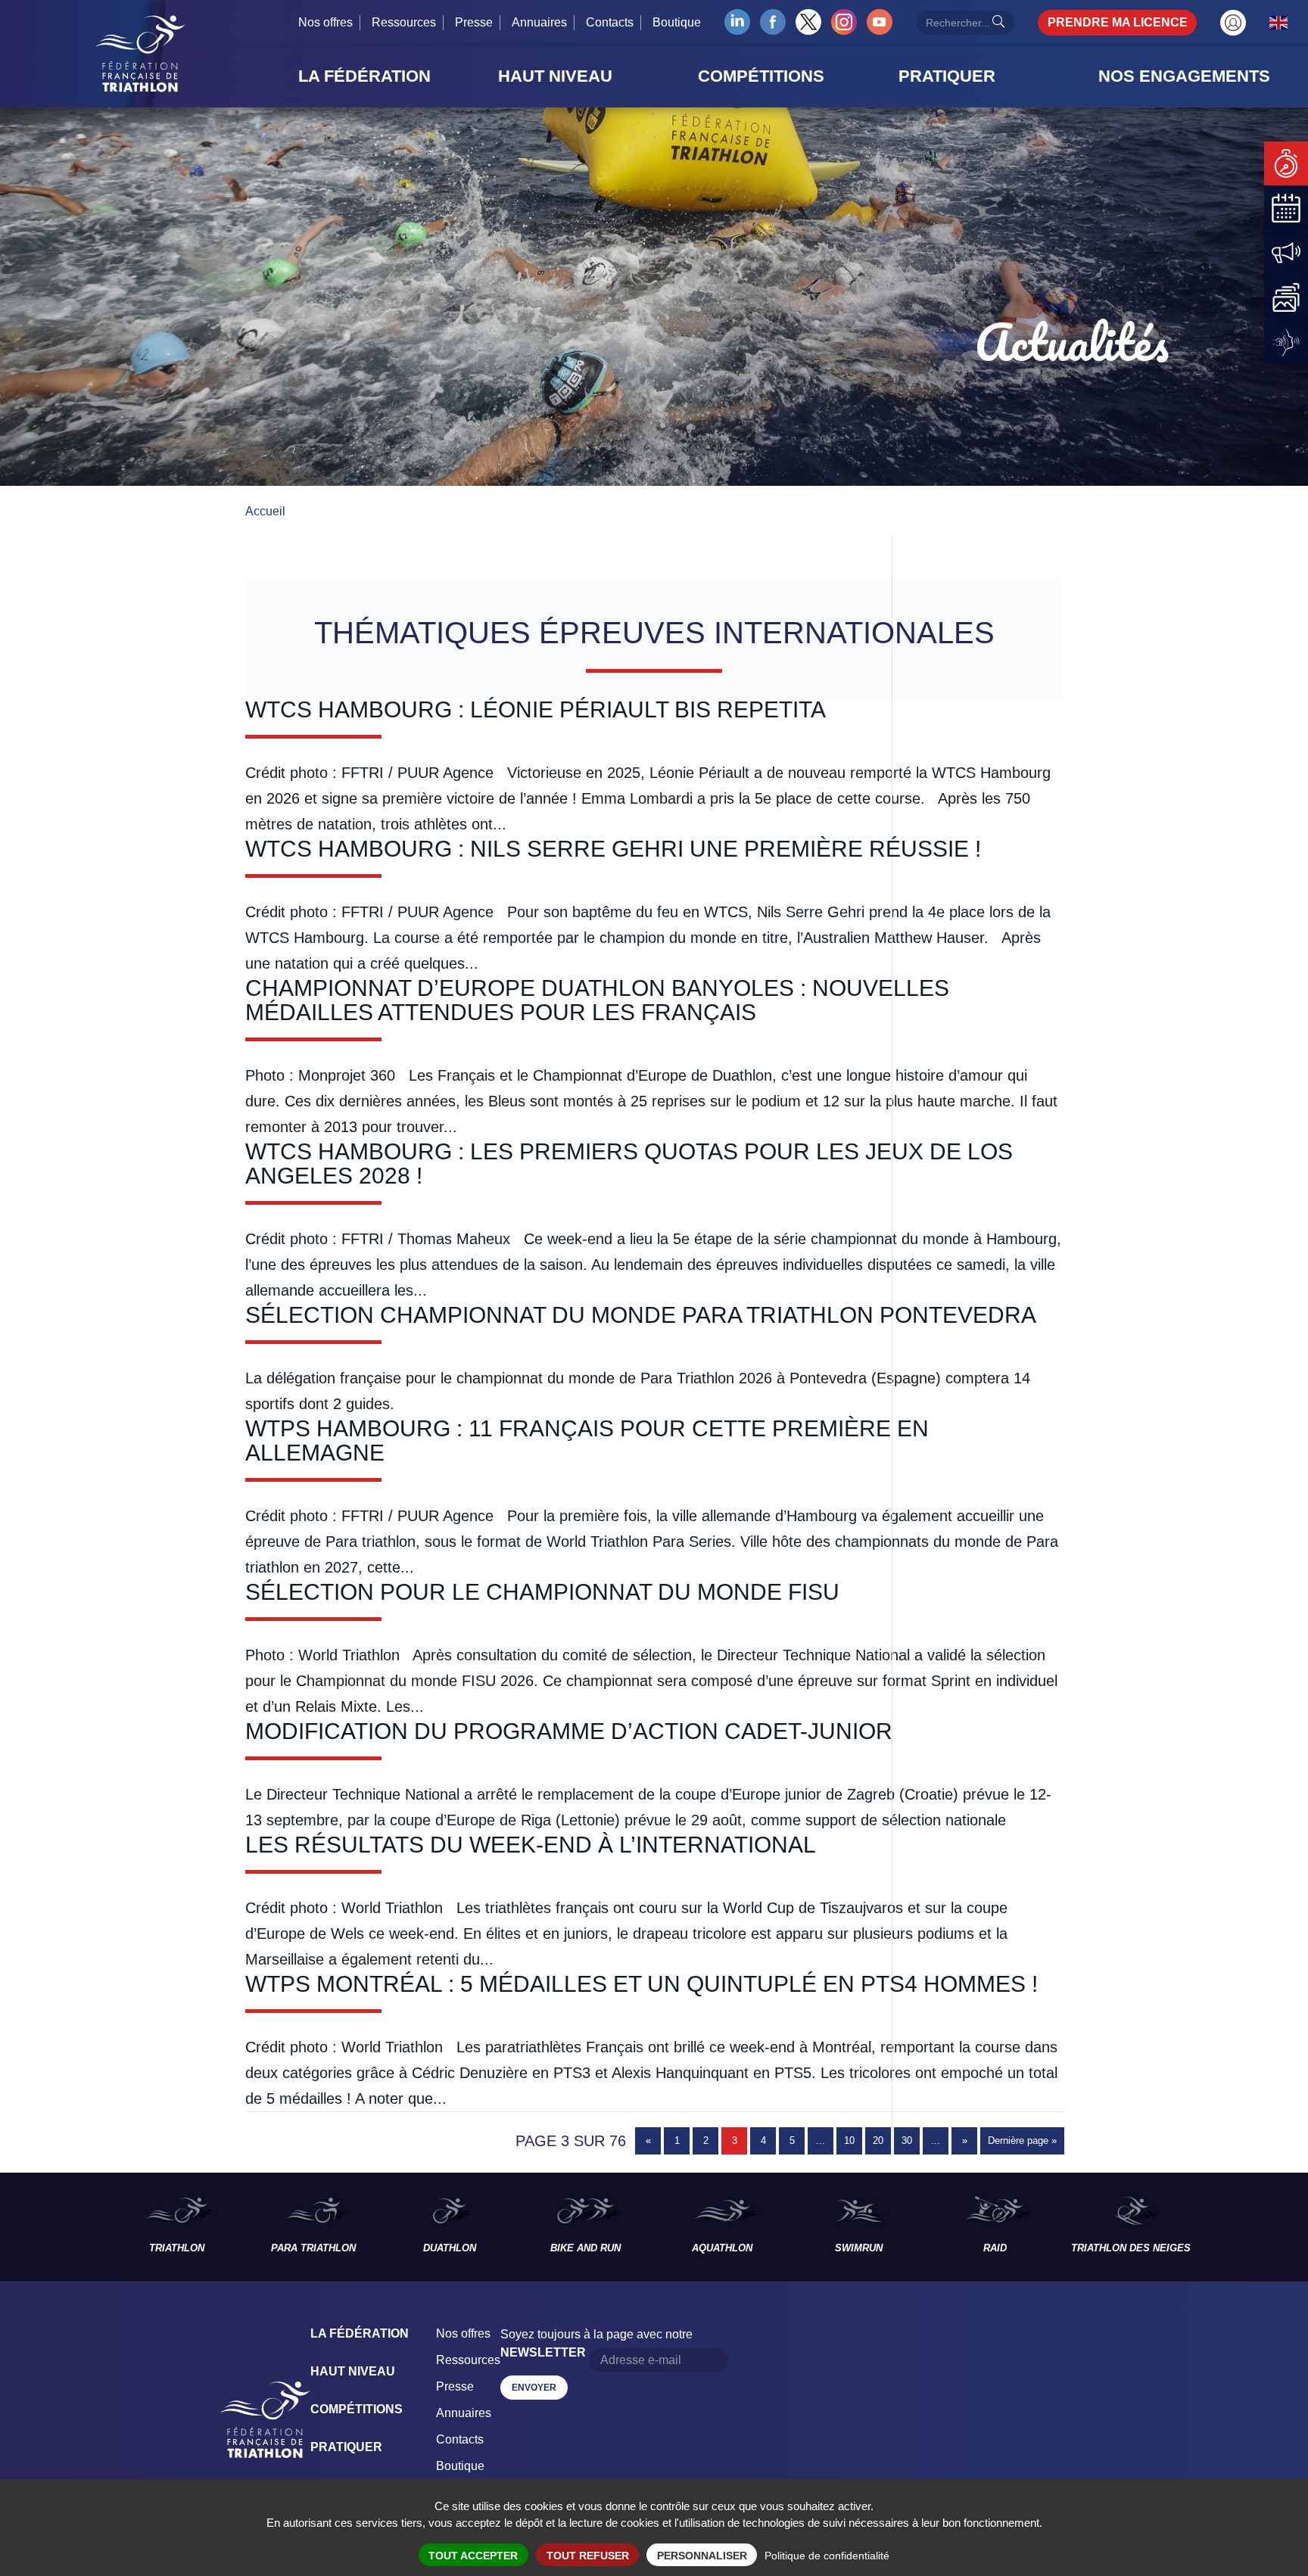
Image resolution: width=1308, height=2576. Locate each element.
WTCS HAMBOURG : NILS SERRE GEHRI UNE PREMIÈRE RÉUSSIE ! (613, 849)
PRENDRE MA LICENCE (1118, 22)
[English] (1279, 22)
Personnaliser (702, 2556)
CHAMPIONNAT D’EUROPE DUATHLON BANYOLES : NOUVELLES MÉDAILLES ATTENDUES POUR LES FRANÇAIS (597, 1000)
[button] (394, 76)
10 (849, 2140)
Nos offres (325, 22)
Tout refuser (588, 2556)
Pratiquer (346, 2447)
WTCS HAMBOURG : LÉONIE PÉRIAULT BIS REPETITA (536, 709)
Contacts (610, 22)
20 (878, 2140)
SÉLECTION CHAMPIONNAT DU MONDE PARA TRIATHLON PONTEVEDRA (641, 1315)
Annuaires (539, 22)
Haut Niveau (353, 2371)
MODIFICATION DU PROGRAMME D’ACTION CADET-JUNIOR (569, 1731)
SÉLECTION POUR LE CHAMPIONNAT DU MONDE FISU (542, 1592)
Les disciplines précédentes (54, 2227)
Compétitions (357, 2409)
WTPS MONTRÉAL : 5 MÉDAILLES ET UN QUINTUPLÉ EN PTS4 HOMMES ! (642, 1984)
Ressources (404, 22)
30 (907, 2140)
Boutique (677, 22)
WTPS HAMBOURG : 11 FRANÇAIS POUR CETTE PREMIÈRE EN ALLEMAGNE (587, 1440)
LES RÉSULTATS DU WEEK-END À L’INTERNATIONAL (531, 1845)
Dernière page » (1022, 2140)
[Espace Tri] (1233, 23)
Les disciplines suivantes (1253, 2227)
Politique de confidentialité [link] (827, 2556)
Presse (474, 22)
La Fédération (360, 2333)
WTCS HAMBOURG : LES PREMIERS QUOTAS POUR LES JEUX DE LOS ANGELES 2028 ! (629, 1164)
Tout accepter (473, 2556)
